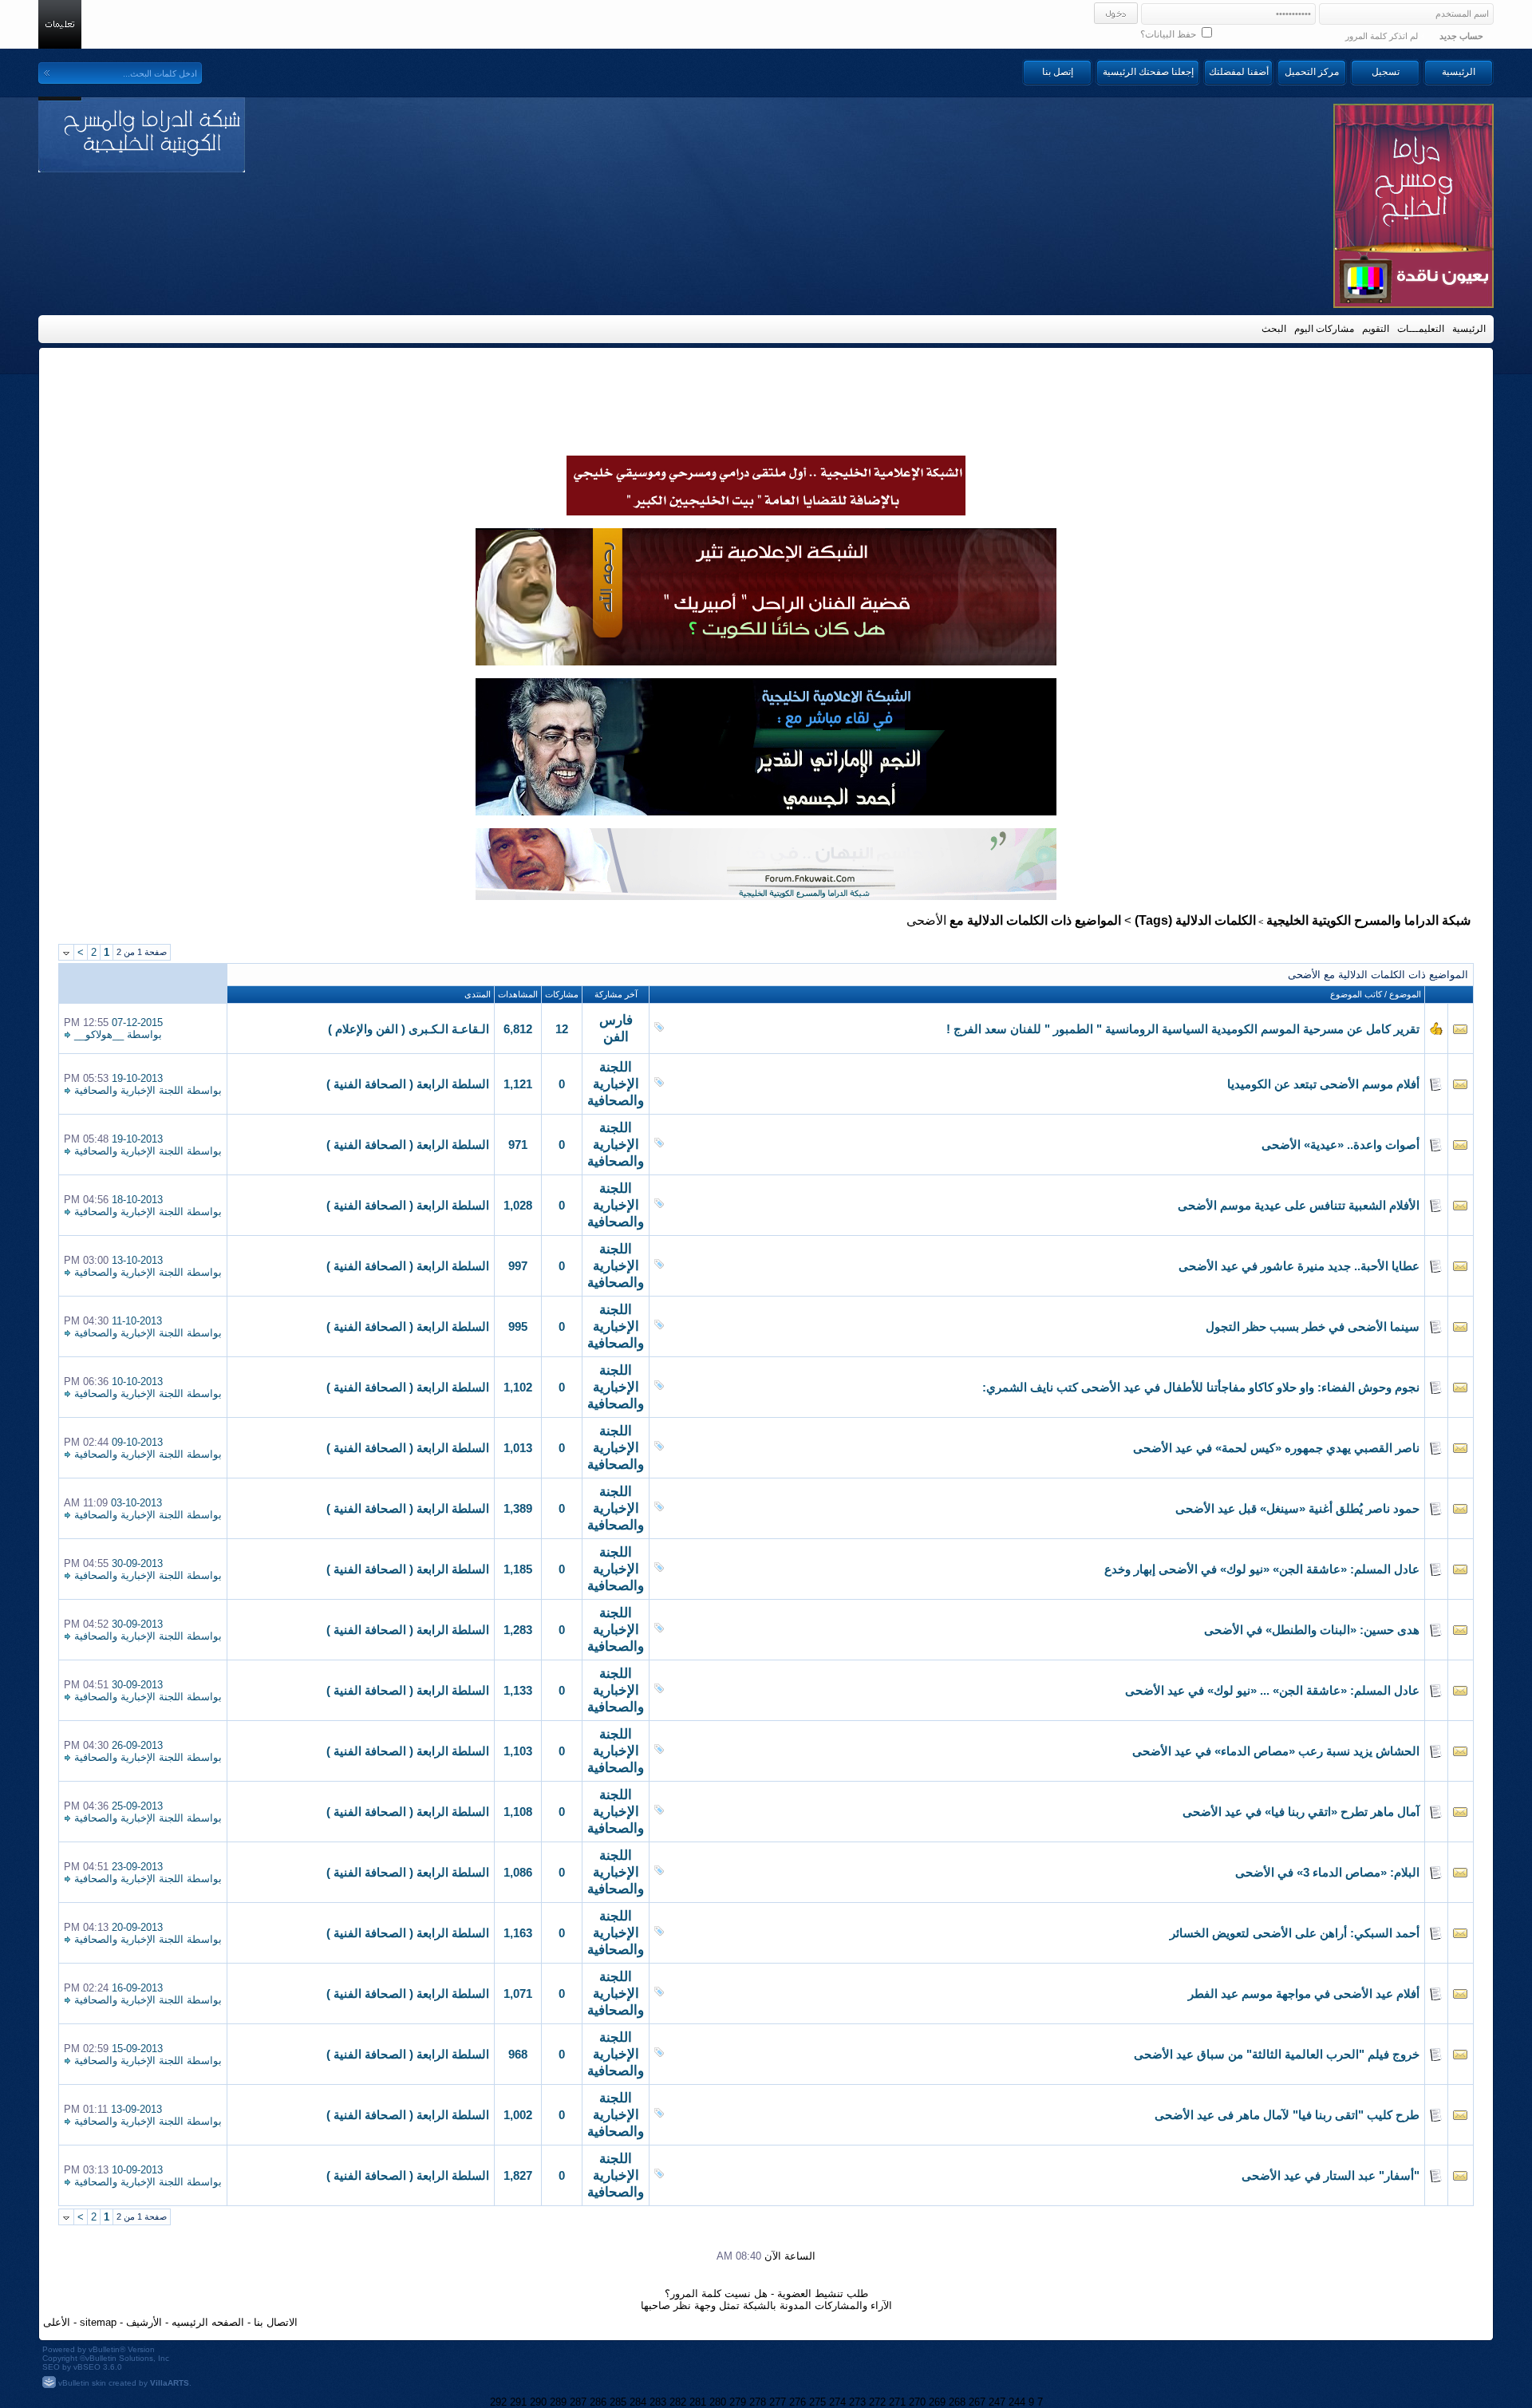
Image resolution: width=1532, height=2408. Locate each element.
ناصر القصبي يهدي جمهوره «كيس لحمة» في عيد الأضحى (1276, 1448)
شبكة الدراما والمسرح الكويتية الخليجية (1368, 920)
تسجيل (1386, 72)
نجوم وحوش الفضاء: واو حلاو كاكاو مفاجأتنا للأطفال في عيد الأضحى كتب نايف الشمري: (1201, 1388)
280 (718, 2402)
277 (778, 2402)
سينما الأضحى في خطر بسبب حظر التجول (1313, 1327)
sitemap (98, 2322)
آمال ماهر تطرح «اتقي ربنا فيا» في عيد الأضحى (1301, 1812)
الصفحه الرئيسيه (208, 2322)
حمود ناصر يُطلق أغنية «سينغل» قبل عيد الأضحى (1297, 1509)
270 (917, 2402)
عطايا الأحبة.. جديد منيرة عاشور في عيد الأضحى (1299, 1266)
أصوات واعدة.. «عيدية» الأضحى (1340, 1145)
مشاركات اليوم (1324, 329)
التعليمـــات (1421, 329)
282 (678, 2402)
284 (638, 2402)
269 (937, 2402)
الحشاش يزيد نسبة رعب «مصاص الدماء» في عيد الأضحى (1276, 1751)
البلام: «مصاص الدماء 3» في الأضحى (1327, 1873)
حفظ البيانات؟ (1169, 34)
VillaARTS (170, 2383)
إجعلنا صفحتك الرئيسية (1148, 72)
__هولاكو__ (99, 1034)
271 (897, 2402)
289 (558, 2402)
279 (738, 2402)
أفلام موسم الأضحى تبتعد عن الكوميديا (1323, 1084)
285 (618, 2402)
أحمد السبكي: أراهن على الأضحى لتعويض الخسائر (1295, 1933)
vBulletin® (107, 2349)
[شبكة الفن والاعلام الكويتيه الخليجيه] (766, 661)
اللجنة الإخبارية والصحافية (616, 1084)
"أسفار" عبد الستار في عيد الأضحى (1331, 2176)
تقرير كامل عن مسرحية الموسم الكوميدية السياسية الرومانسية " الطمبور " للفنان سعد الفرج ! (1183, 1029)
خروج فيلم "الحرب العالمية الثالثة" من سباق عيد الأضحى (1277, 2055)
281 (698, 2402)
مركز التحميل (1312, 72)
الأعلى (57, 2322)
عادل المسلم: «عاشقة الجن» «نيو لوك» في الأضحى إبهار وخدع (1262, 1569)
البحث (1274, 329)
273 (857, 2402)
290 (538, 2402)
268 (957, 2402)
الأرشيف (144, 2322)
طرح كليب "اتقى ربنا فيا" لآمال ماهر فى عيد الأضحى (1287, 2115)
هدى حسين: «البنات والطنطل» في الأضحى (1312, 1630)
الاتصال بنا (276, 2322)
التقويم (1376, 329)
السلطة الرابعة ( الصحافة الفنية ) (408, 1084)
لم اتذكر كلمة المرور (1382, 36)
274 (837, 2402)
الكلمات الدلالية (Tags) (1195, 920)
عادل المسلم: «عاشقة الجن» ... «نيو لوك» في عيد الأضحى (1272, 1691)
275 (817, 2402)
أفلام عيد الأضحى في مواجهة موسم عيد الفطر (1304, 1994)
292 (498, 2402)
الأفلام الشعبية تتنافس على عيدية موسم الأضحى (1299, 1206)
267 (977, 2402)
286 (598, 2402)
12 (562, 1029)
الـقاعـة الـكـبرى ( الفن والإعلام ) (409, 1029)
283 (658, 2402)
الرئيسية (1459, 72)
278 (758, 2402)
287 (578, 2402)
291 (518, 2402)
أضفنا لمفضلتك (1239, 72)
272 (877, 2402)
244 (1017, 2402)
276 (798, 2402)
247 (997, 2402)
